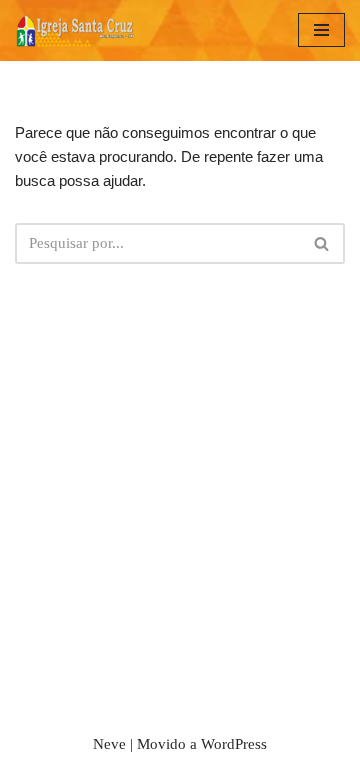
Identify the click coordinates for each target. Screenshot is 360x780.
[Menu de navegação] (321, 30)
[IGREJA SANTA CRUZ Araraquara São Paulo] (75, 30)
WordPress (234, 744)
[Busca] (322, 243)
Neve (109, 744)
